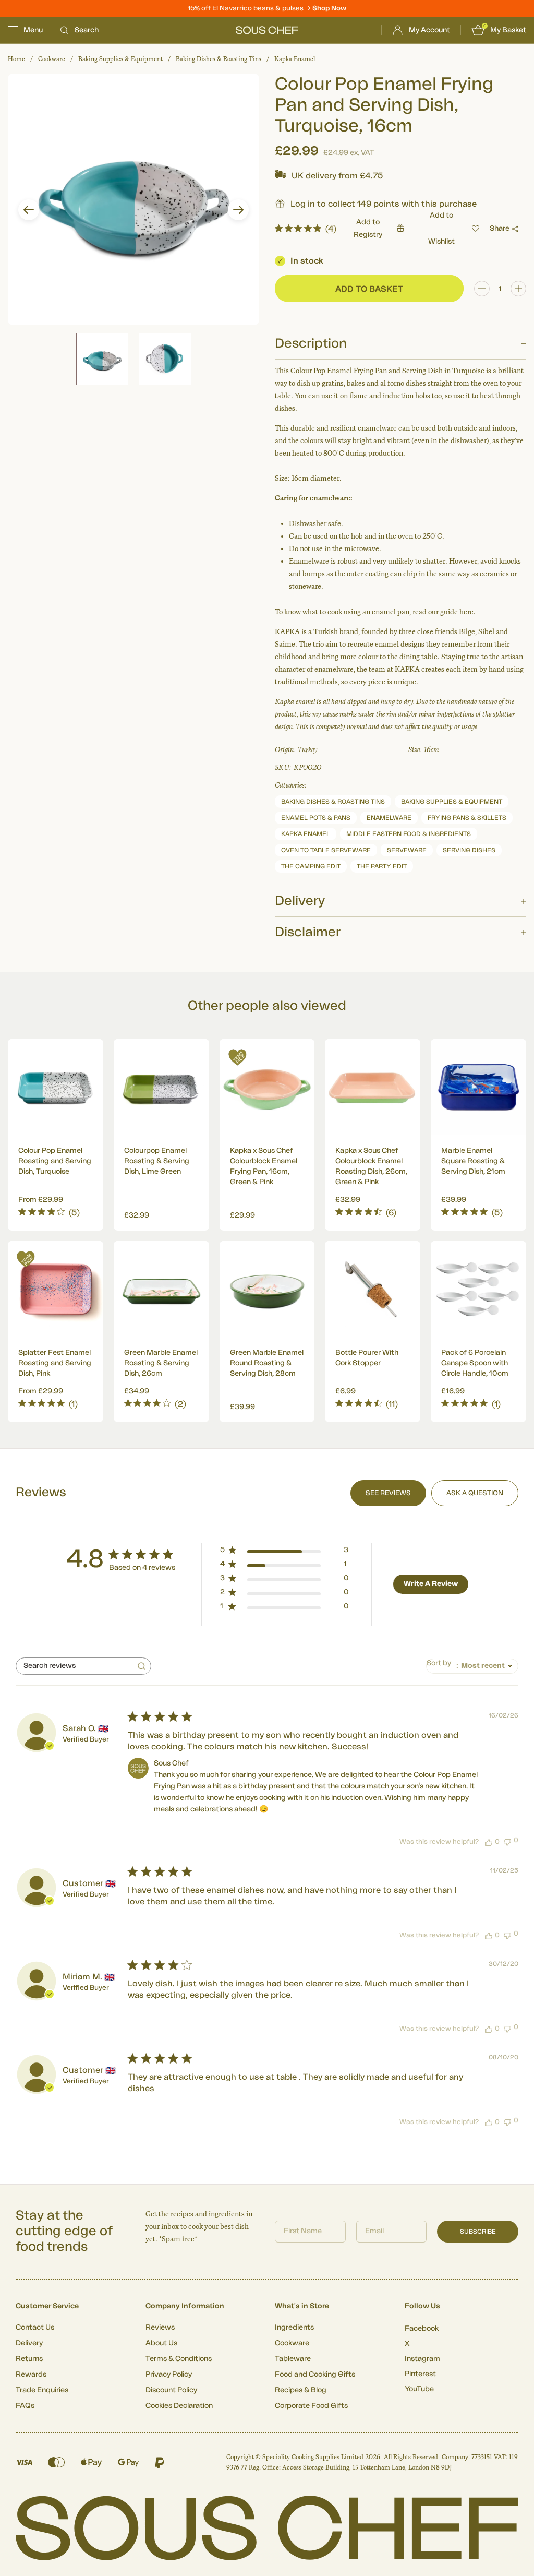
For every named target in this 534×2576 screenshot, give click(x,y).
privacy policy (425, 1404)
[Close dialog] (457, 1199)
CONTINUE (369, 1375)
